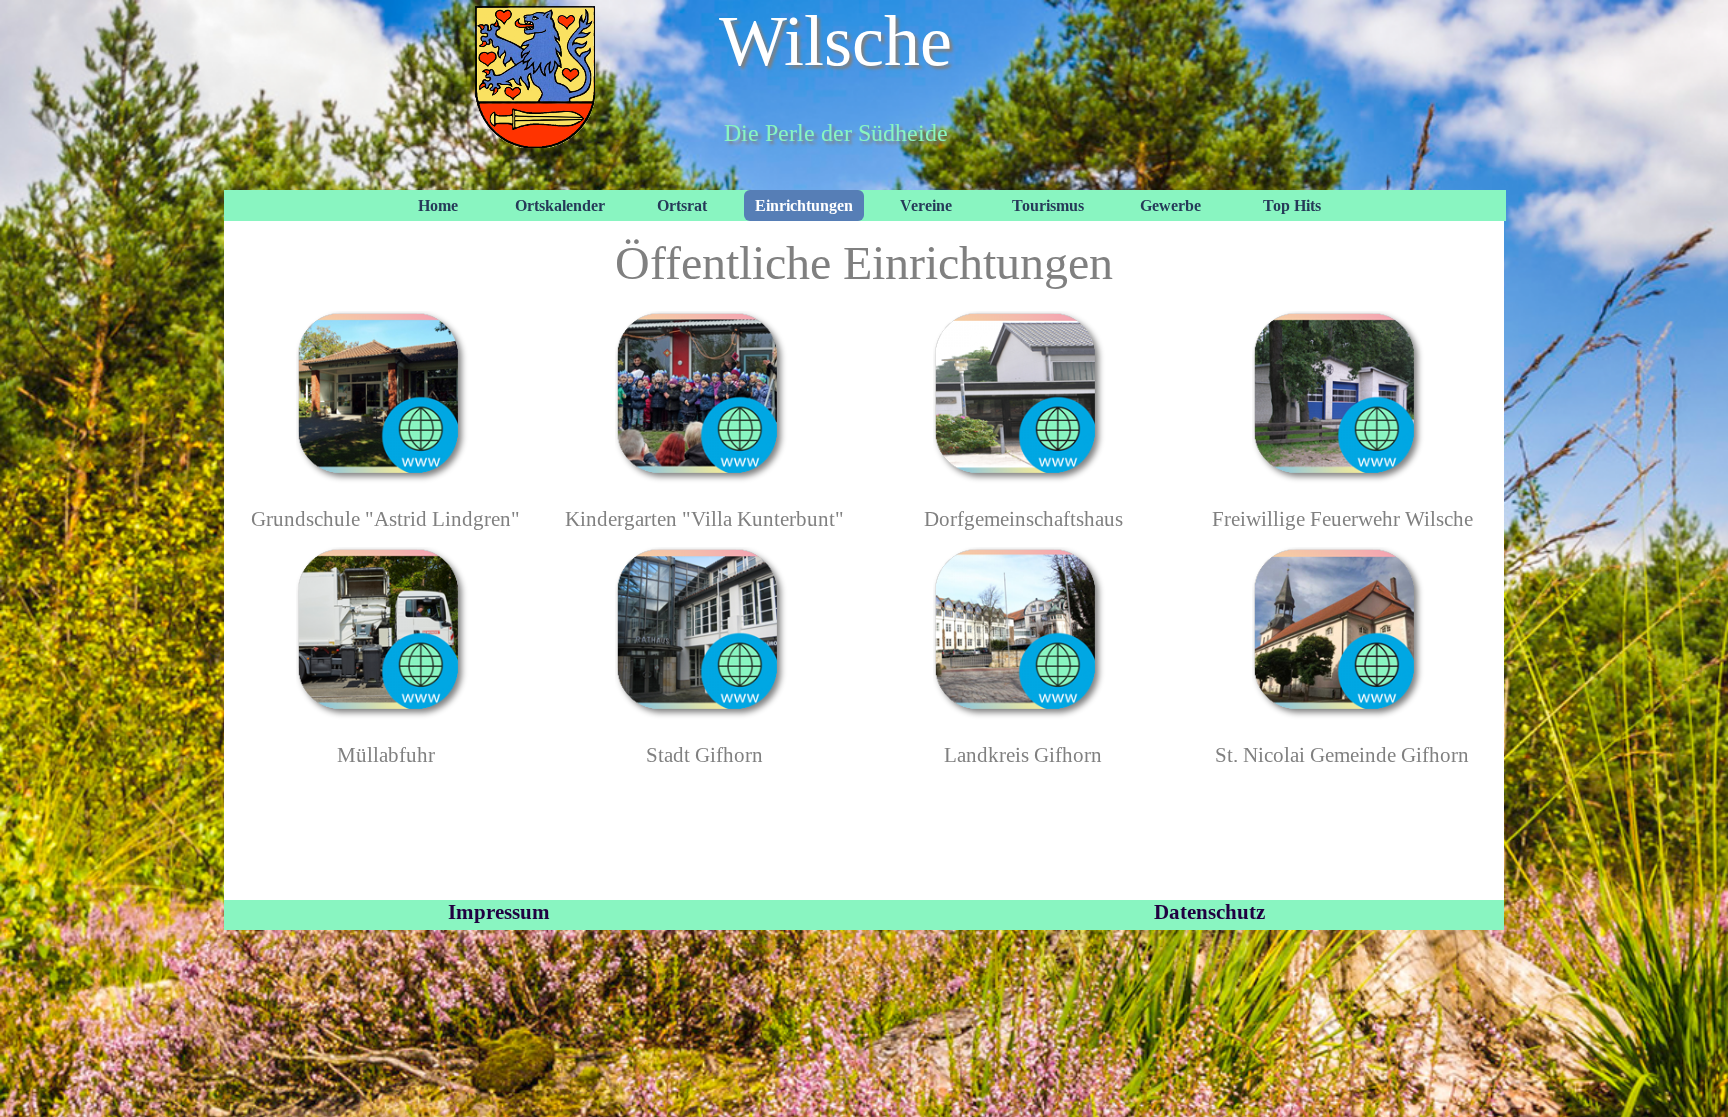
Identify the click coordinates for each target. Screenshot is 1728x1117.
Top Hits (1292, 205)
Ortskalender (560, 205)
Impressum (499, 912)
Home (438, 205)
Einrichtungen (804, 205)
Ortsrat (682, 205)
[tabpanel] (385, 519)
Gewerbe (1170, 205)
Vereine (926, 205)
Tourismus (1048, 205)
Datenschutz (1209, 912)
